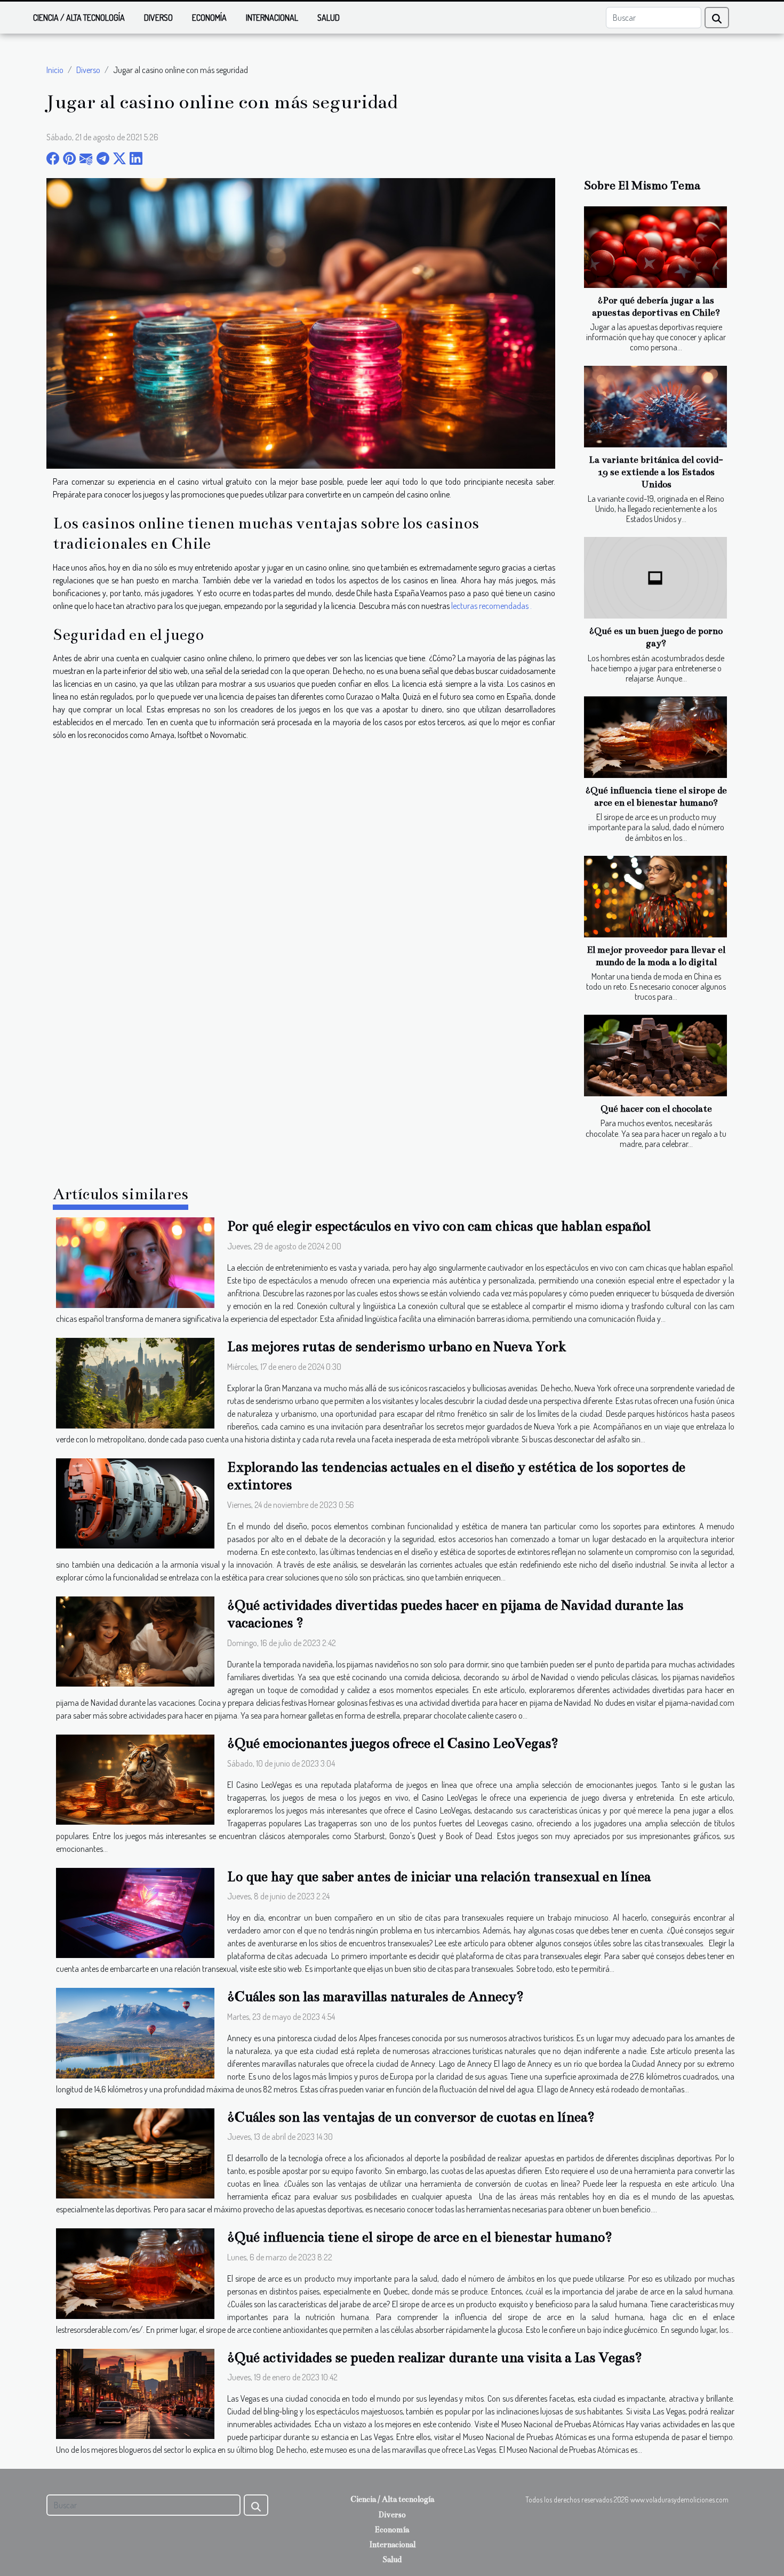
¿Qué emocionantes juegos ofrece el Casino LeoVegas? (393, 1743)
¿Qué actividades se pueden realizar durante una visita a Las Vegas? (435, 2358)
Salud (329, 18)
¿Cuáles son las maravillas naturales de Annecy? (375, 1997)
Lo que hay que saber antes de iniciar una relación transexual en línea (439, 1877)
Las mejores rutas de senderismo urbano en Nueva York (397, 1347)
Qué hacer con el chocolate (656, 1109)
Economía (209, 18)
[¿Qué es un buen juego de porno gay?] (655, 578)
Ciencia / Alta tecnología (79, 18)
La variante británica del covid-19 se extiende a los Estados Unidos (656, 472)
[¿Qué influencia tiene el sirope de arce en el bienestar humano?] (655, 737)
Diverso (158, 18)
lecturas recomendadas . (491, 606)
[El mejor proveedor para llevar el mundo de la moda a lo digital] (655, 897)
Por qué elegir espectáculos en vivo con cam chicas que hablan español (439, 1226)
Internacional (272, 18)
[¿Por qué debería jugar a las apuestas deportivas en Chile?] (655, 247)
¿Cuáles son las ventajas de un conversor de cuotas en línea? (411, 2117)
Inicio (55, 70)
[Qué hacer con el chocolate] (655, 1056)
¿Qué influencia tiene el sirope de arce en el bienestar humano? (420, 2237)
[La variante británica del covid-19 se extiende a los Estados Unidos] (655, 407)
